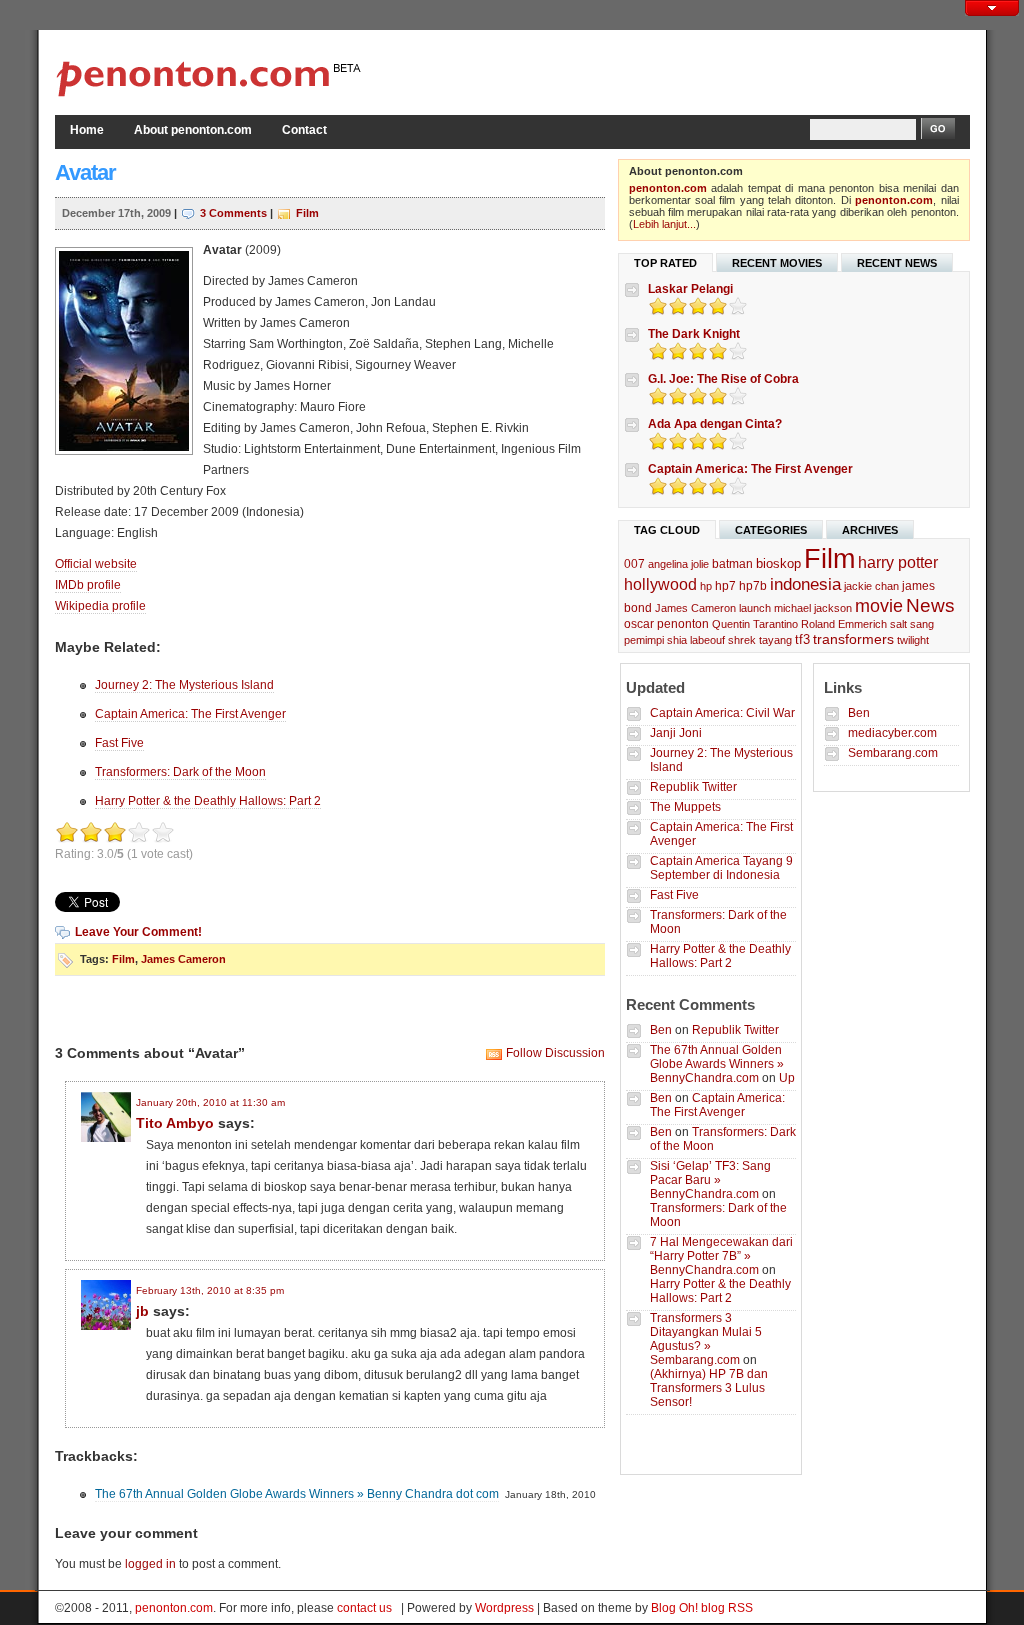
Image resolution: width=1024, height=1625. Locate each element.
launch (755, 608)
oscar (639, 624)
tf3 (802, 639)
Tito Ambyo (175, 1123)
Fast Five (119, 743)
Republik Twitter (693, 787)
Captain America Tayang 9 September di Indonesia (721, 868)
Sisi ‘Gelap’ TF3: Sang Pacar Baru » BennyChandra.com (710, 1180)
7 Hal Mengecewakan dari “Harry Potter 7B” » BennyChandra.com (721, 1256)
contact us (364, 1608)
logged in (150, 1564)
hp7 (725, 586)
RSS (740, 1608)
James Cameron (183, 959)
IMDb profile (88, 585)
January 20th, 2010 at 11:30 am (210, 1102)
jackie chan (871, 586)
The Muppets (685, 807)
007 (634, 564)
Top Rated (665, 263)
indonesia (805, 584)
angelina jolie (678, 564)
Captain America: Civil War (722, 713)
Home (87, 130)
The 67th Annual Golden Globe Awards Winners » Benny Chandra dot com (297, 1494)
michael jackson (813, 608)
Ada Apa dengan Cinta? (715, 424)
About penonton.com (193, 130)
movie (879, 605)
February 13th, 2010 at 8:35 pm (210, 1290)
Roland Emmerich (844, 624)
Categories (771, 530)
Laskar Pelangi (690, 289)
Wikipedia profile (100, 606)
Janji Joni (676, 733)
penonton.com (668, 188)
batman (732, 564)
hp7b (753, 586)
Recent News (897, 263)
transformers (853, 639)
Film (307, 213)
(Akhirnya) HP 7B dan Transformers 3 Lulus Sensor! (709, 1388)
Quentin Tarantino (755, 624)
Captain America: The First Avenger (190, 714)
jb (142, 1311)
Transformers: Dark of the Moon (180, 772)
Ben (661, 1030)
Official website (96, 564)
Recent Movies (777, 263)
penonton (683, 624)
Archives (870, 530)
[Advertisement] (736, 70)
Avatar (85, 172)
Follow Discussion (555, 1053)
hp (706, 586)
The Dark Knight (694, 334)
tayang (775, 640)
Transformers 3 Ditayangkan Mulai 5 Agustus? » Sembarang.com (706, 1339)
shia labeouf (696, 640)
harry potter (898, 562)
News (930, 605)
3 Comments (233, 213)
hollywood (660, 584)
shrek (742, 640)
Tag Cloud (667, 530)
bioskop (778, 563)
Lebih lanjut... (664, 224)
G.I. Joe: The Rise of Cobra (723, 379)
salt (898, 624)
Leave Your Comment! (138, 932)
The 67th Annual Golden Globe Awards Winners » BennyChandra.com (717, 1064)
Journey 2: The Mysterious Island (184, 685)
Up (787, 1078)
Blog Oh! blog (688, 1608)
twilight (913, 640)
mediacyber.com (892, 733)
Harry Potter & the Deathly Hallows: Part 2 (208, 801)
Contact (304, 130)
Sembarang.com (893, 753)
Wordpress (504, 1608)
